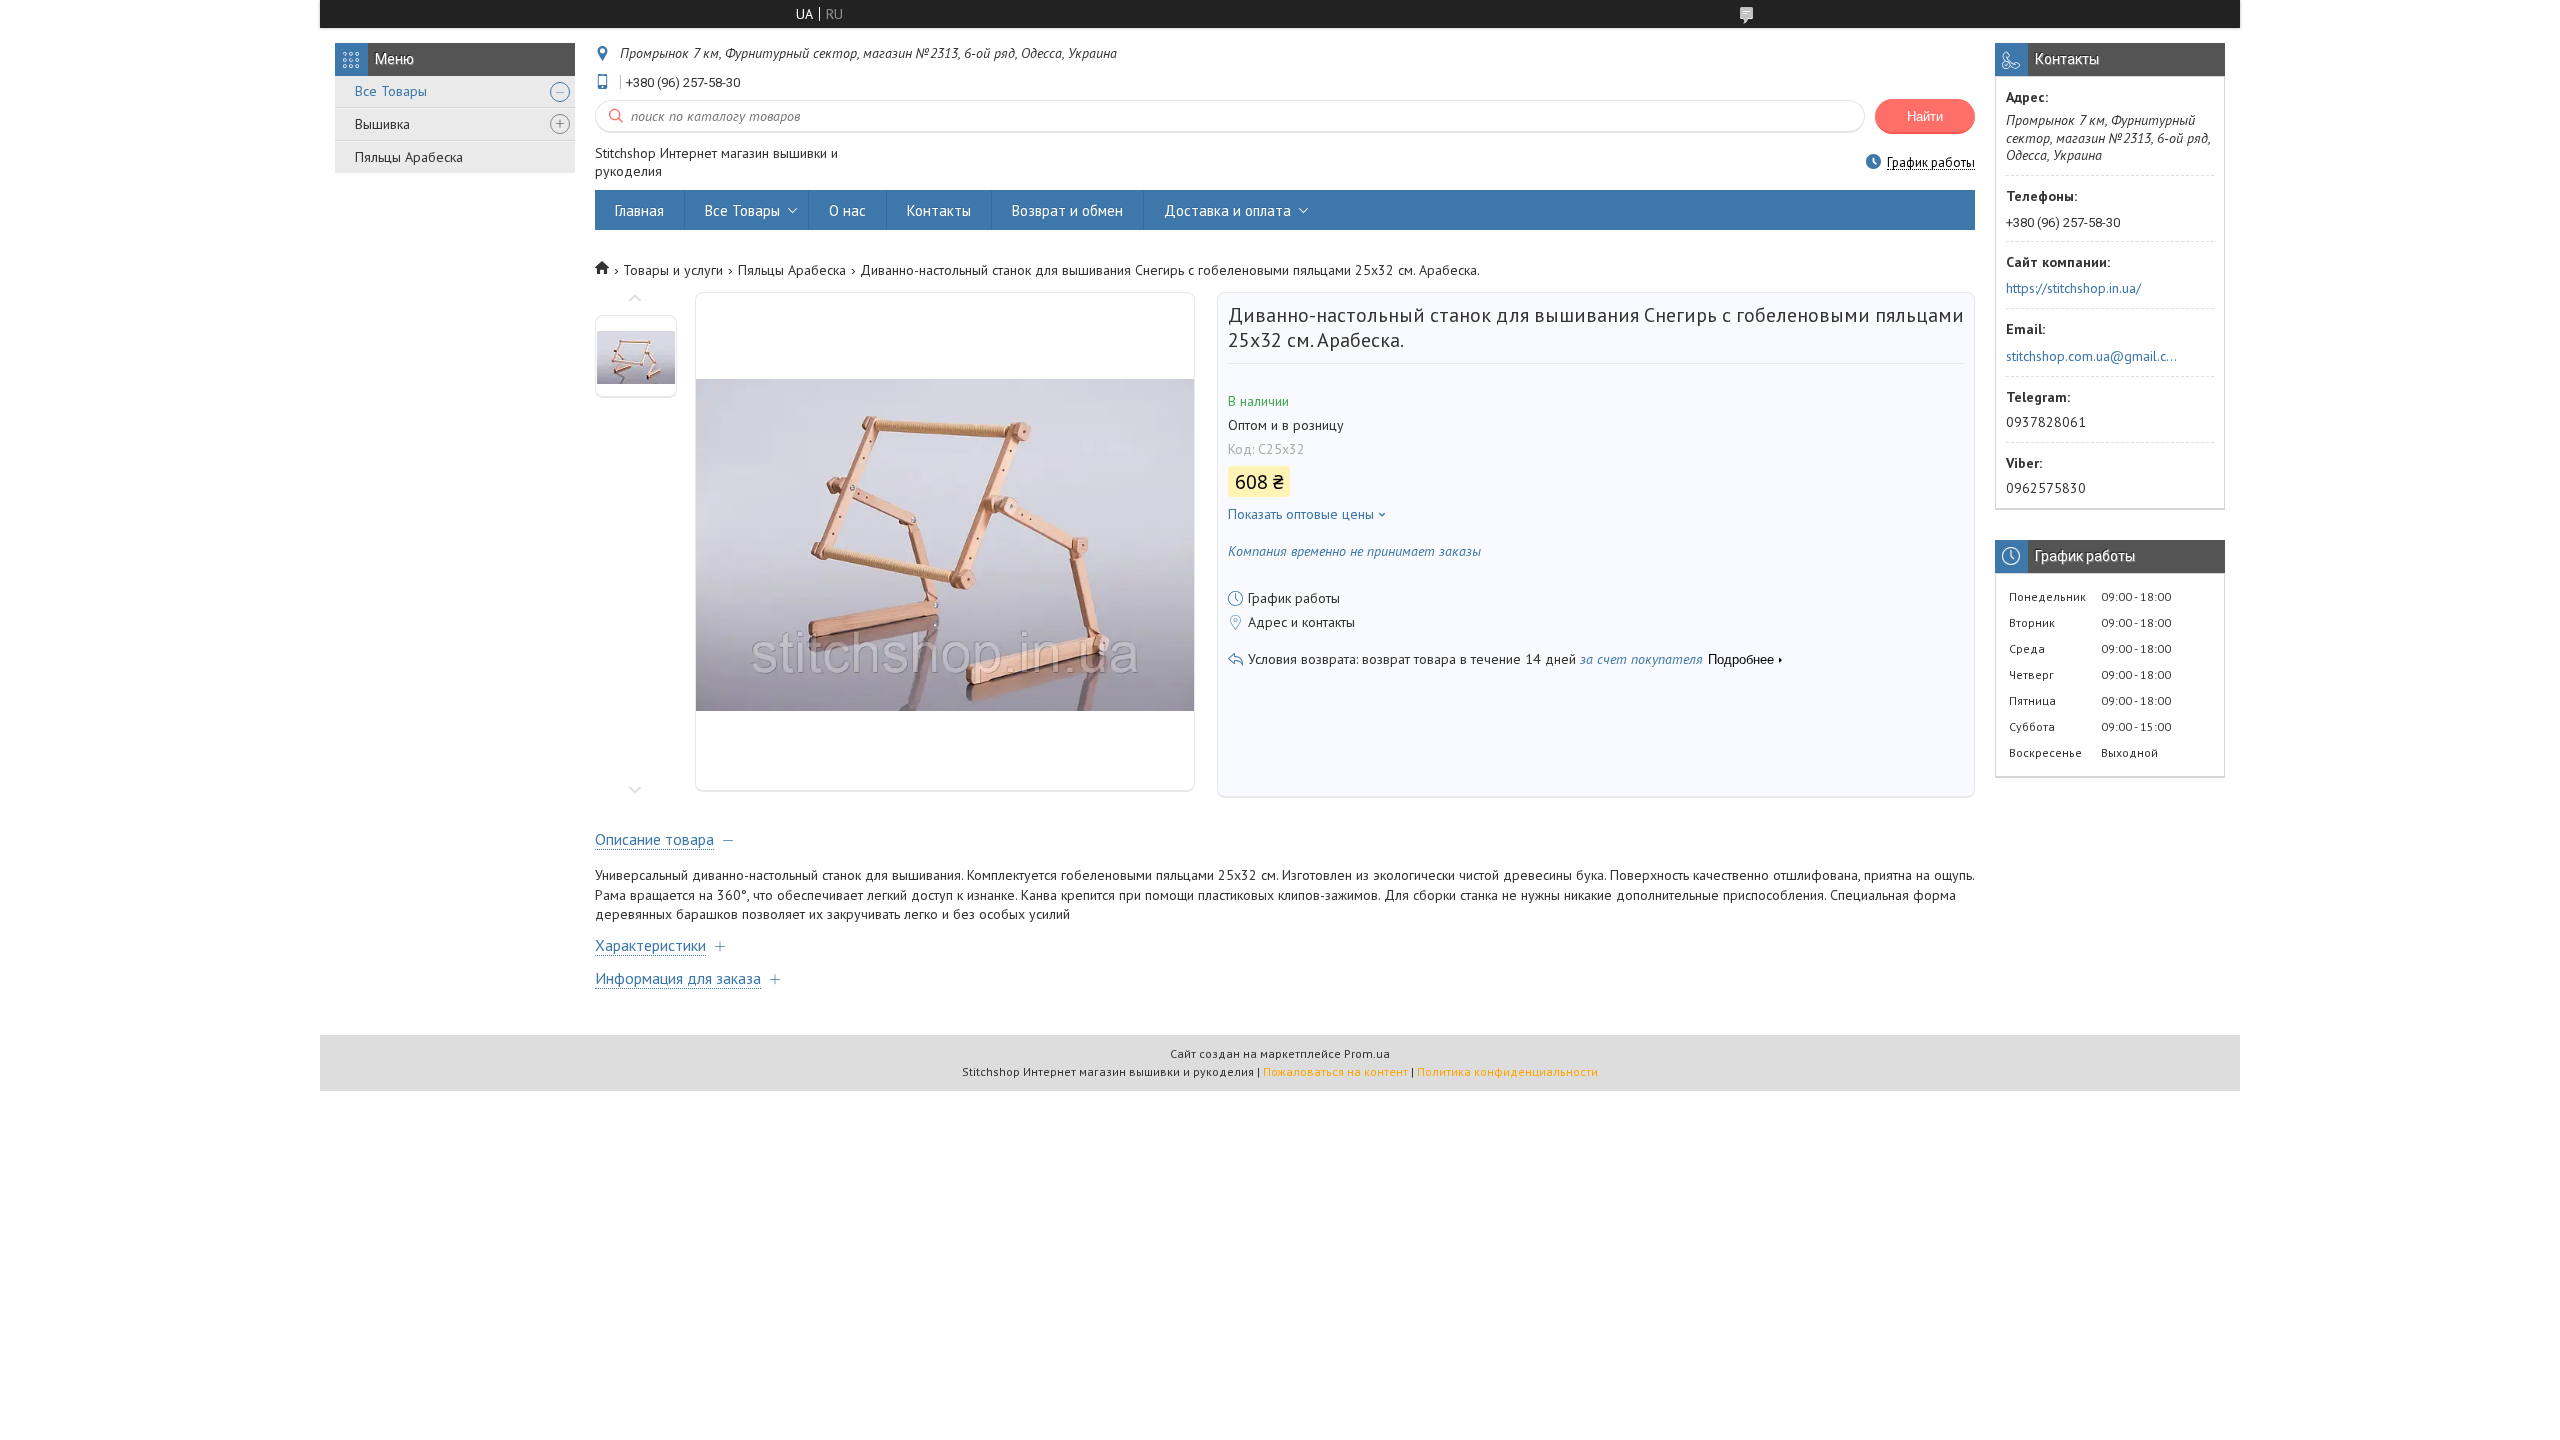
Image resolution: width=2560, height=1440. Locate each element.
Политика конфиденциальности (1507, 1071)
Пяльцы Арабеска (409, 157)
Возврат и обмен (1067, 210)
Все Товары (391, 91)
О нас (847, 210)
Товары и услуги (673, 270)
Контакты (939, 210)
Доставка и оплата (1227, 210)
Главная (639, 210)
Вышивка (382, 124)
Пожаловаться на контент (1335, 1071)
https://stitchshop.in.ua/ (2073, 288)
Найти (1925, 116)
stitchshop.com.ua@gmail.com (2093, 356)
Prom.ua (1367, 1053)
